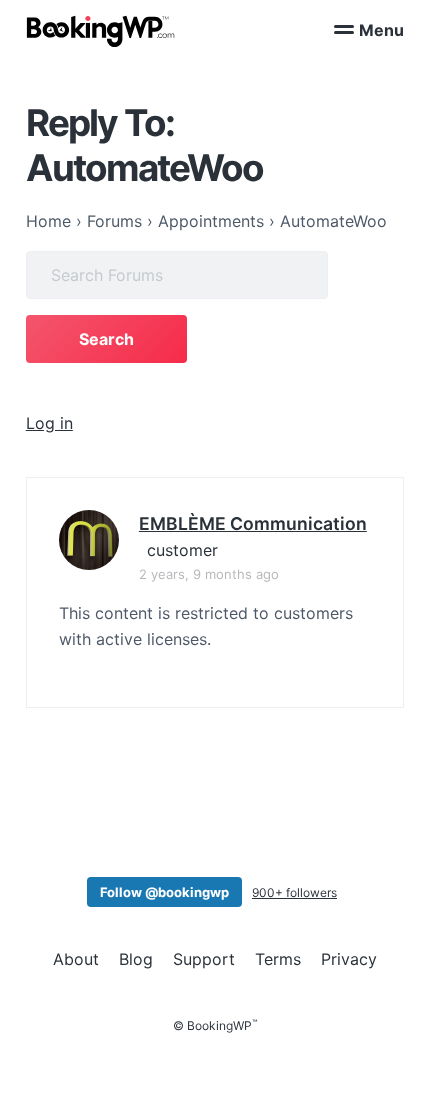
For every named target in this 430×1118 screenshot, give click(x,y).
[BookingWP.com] (101, 31)
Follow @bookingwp (164, 892)
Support (204, 959)
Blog (136, 959)
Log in (49, 423)
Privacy (349, 959)
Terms (278, 959)
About (76, 959)
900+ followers (294, 892)
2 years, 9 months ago (209, 574)
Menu (381, 30)
